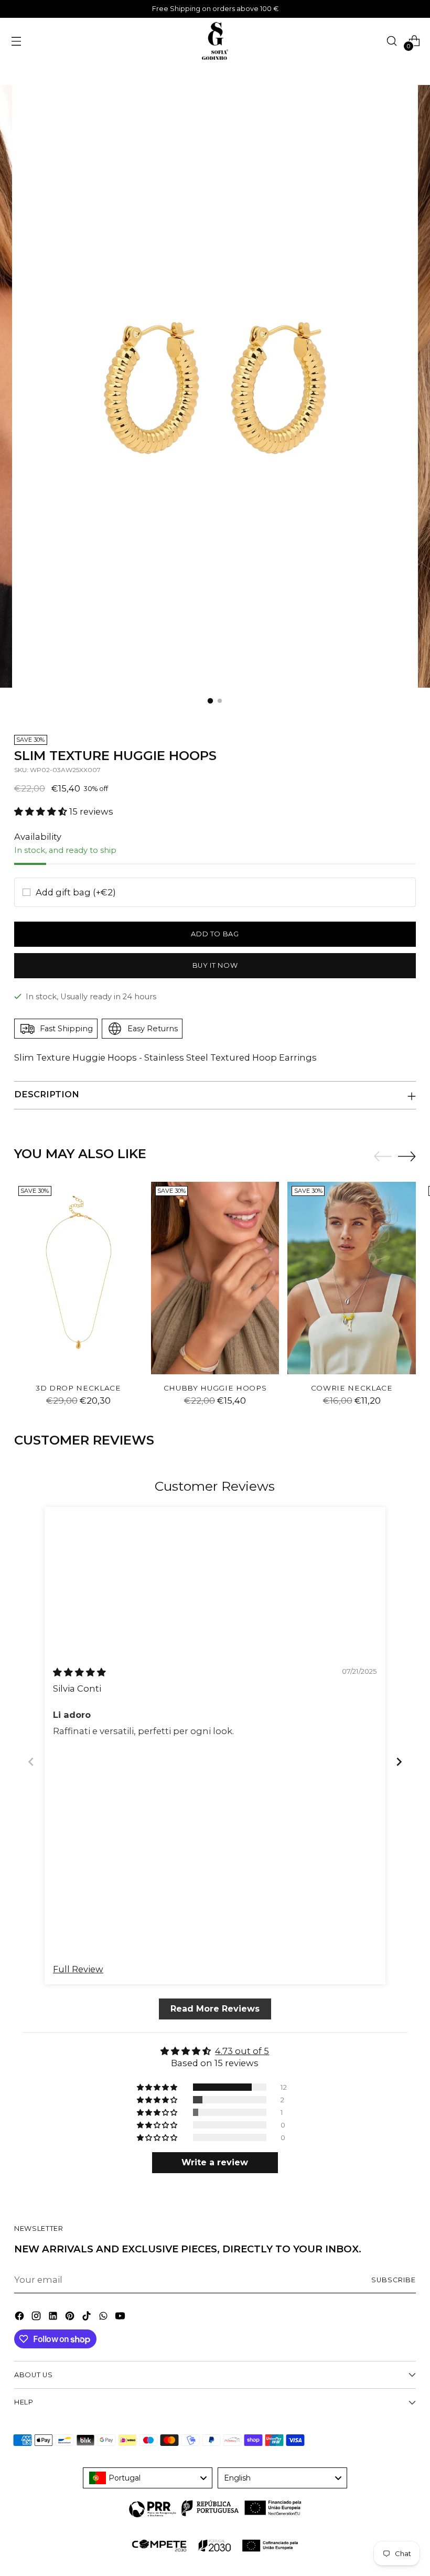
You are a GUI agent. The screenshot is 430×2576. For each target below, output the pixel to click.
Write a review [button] (215, 2162)
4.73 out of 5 (243, 2050)
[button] (42, 811)
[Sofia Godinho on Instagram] (37, 2318)
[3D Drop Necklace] (78, 1278)
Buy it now (215, 965)
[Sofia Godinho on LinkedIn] (54, 2318)
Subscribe (394, 2280)
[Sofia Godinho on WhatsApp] (104, 2318)
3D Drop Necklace (78, 1388)
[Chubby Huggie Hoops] (215, 1278)
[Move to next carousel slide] (407, 1156)
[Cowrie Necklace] (352, 1278)
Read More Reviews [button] (215, 2008)
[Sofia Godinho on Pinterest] (71, 2318)
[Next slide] (399, 1762)
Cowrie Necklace (352, 1388)
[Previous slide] (31, 1762)
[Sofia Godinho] (215, 41)
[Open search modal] (391, 41)
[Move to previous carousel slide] (383, 1157)
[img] (79, 1672)
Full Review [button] (78, 1969)
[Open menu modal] (16, 41)
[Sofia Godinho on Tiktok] (88, 2318)
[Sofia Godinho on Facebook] (20, 2318)
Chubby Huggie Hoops (215, 1388)
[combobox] (148, 2478)
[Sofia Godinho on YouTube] (121, 2318)
